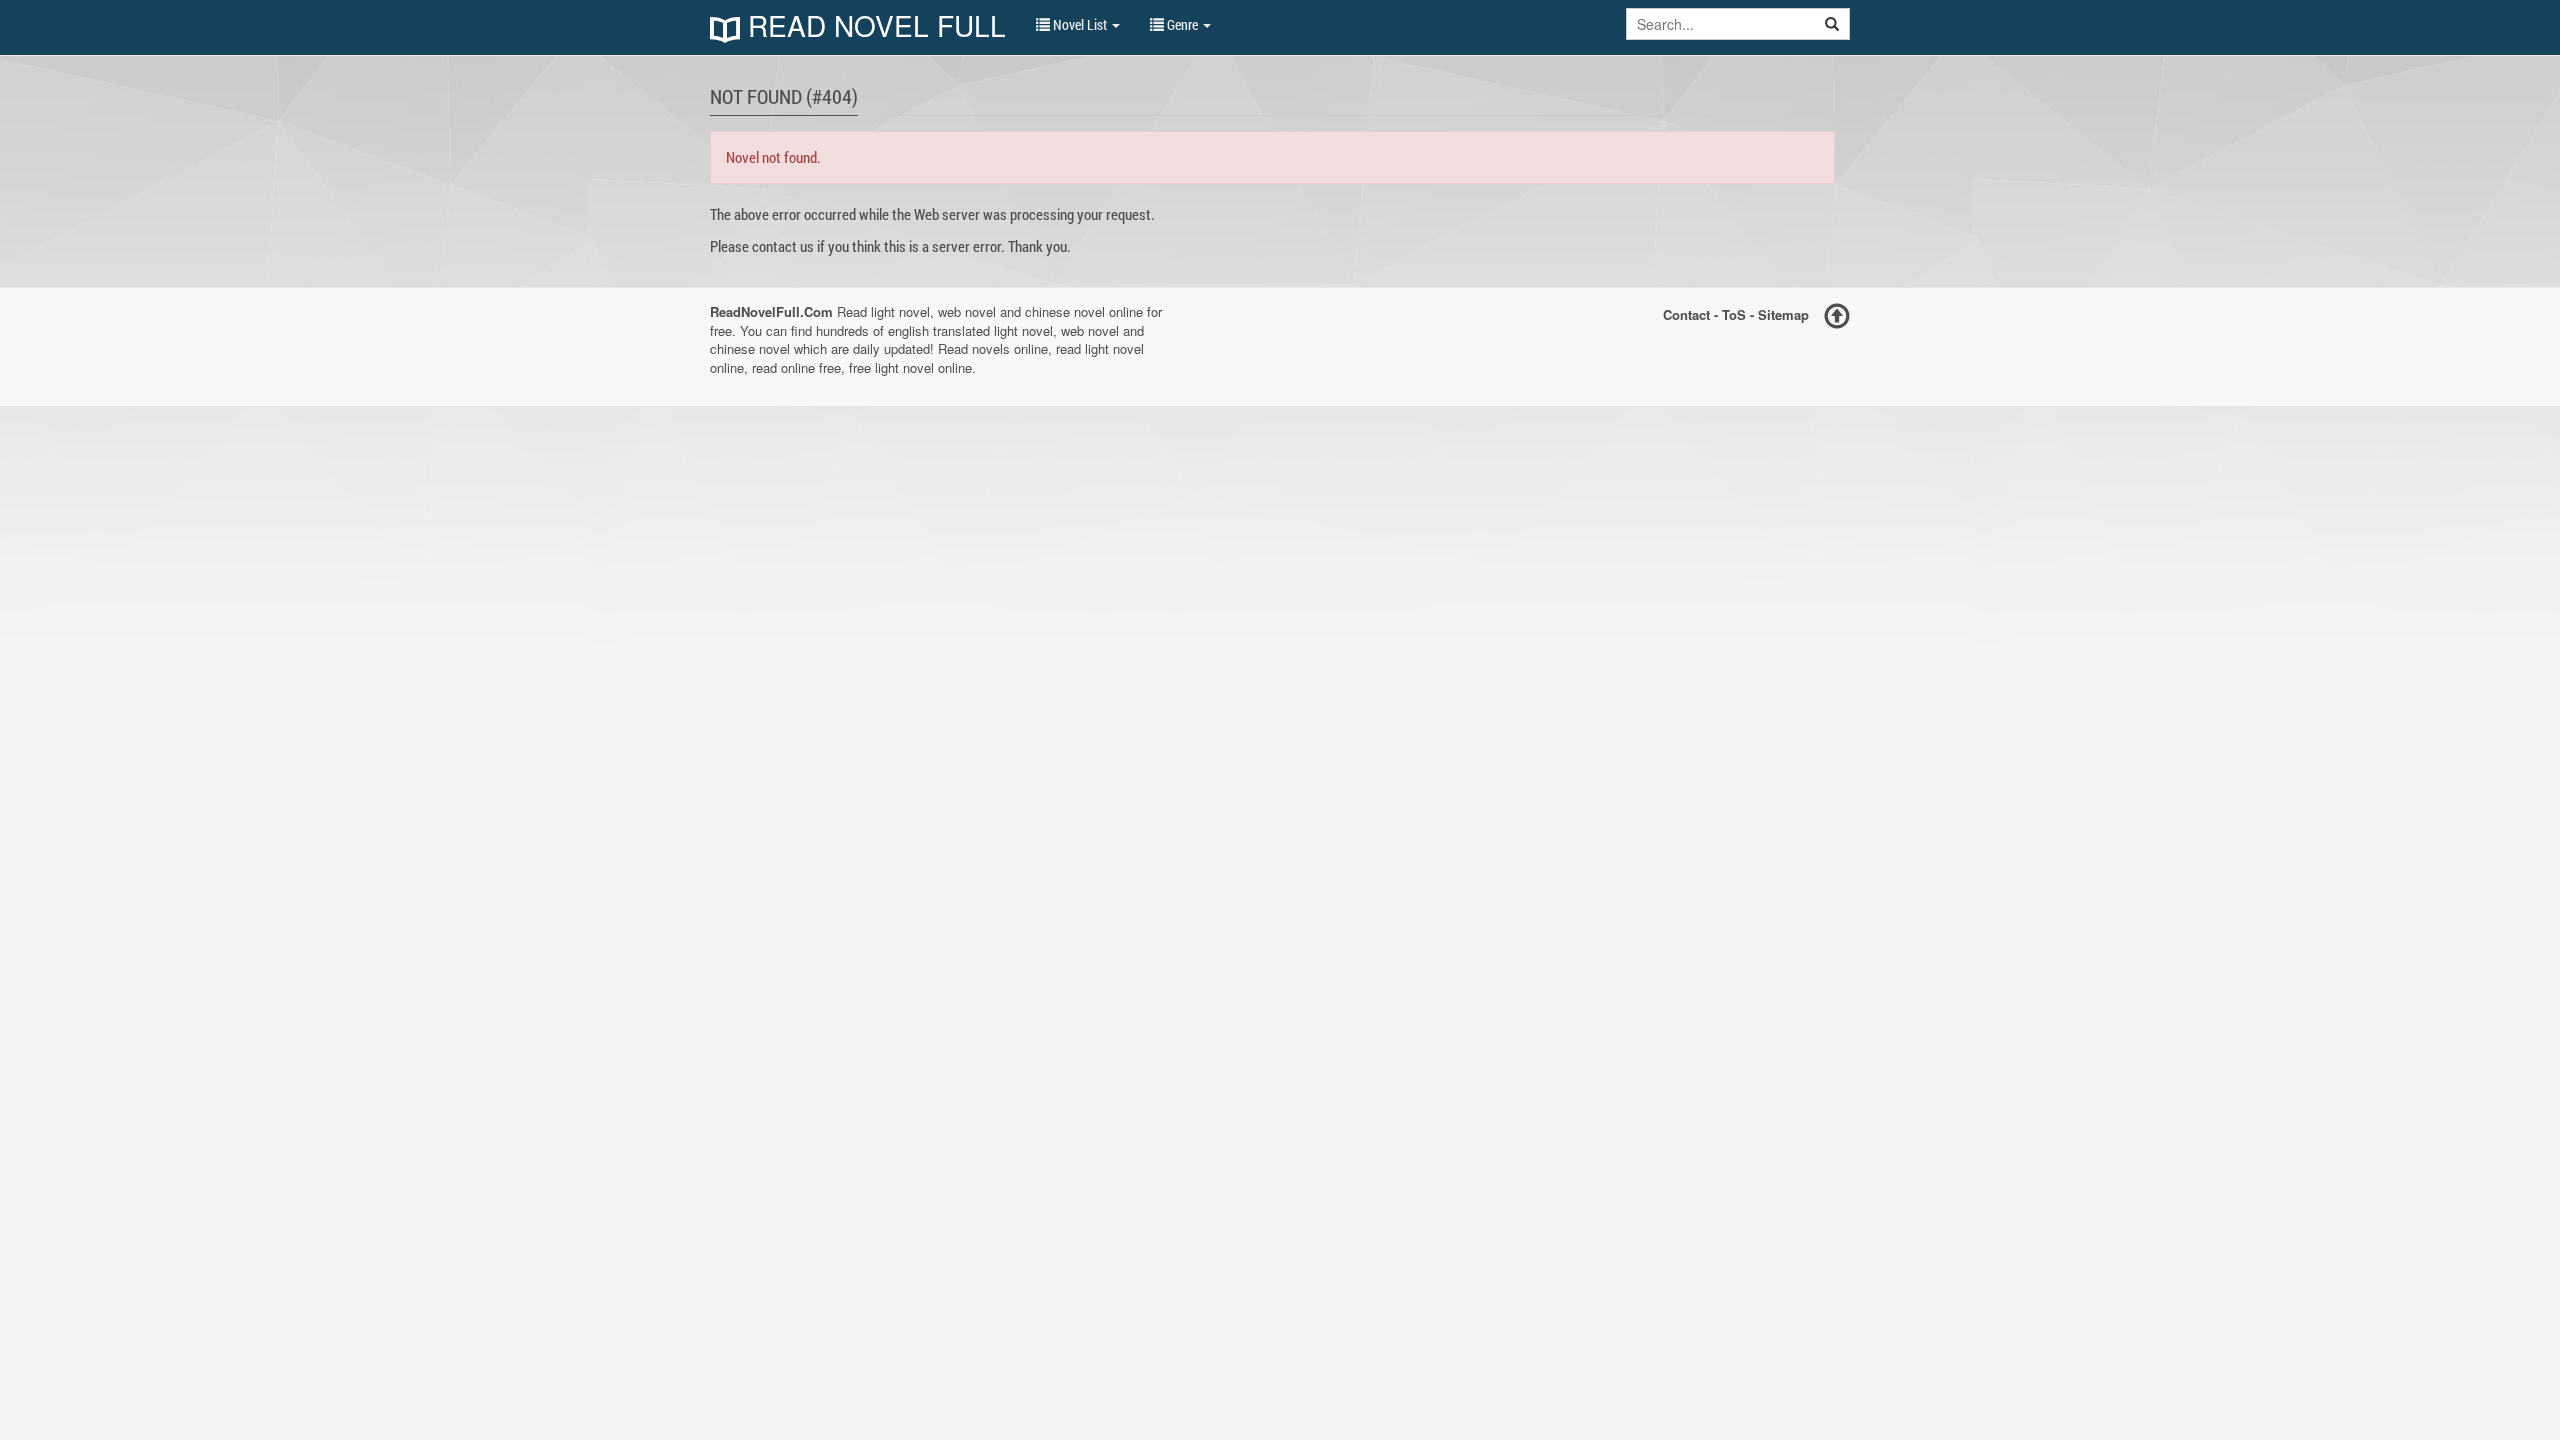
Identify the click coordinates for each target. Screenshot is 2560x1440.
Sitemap (1783, 314)
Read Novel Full (873, 27)
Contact (1686, 314)
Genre (1182, 24)
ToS (1734, 314)
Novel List (1080, 24)
